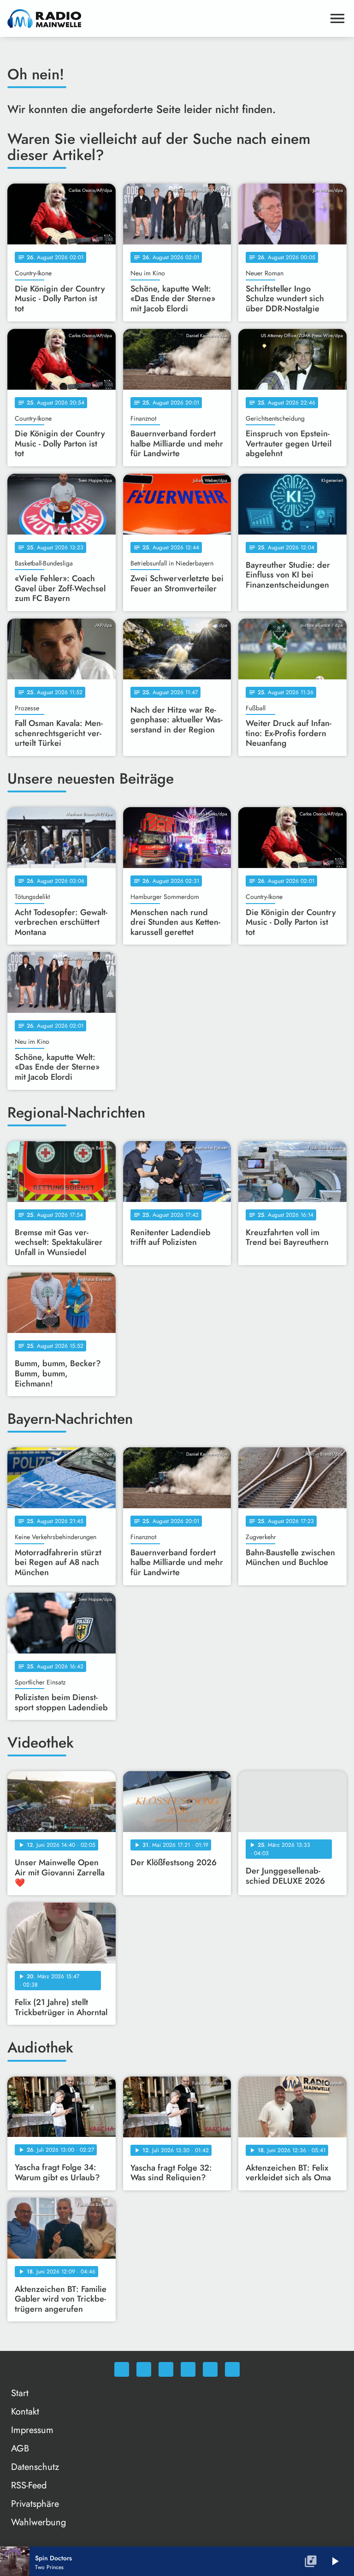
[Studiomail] (210, 2369)
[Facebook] (144, 2369)
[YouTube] (188, 2369)
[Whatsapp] (122, 2369)
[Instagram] (166, 2369)
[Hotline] (232, 2369)
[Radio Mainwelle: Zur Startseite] (166, 18)
